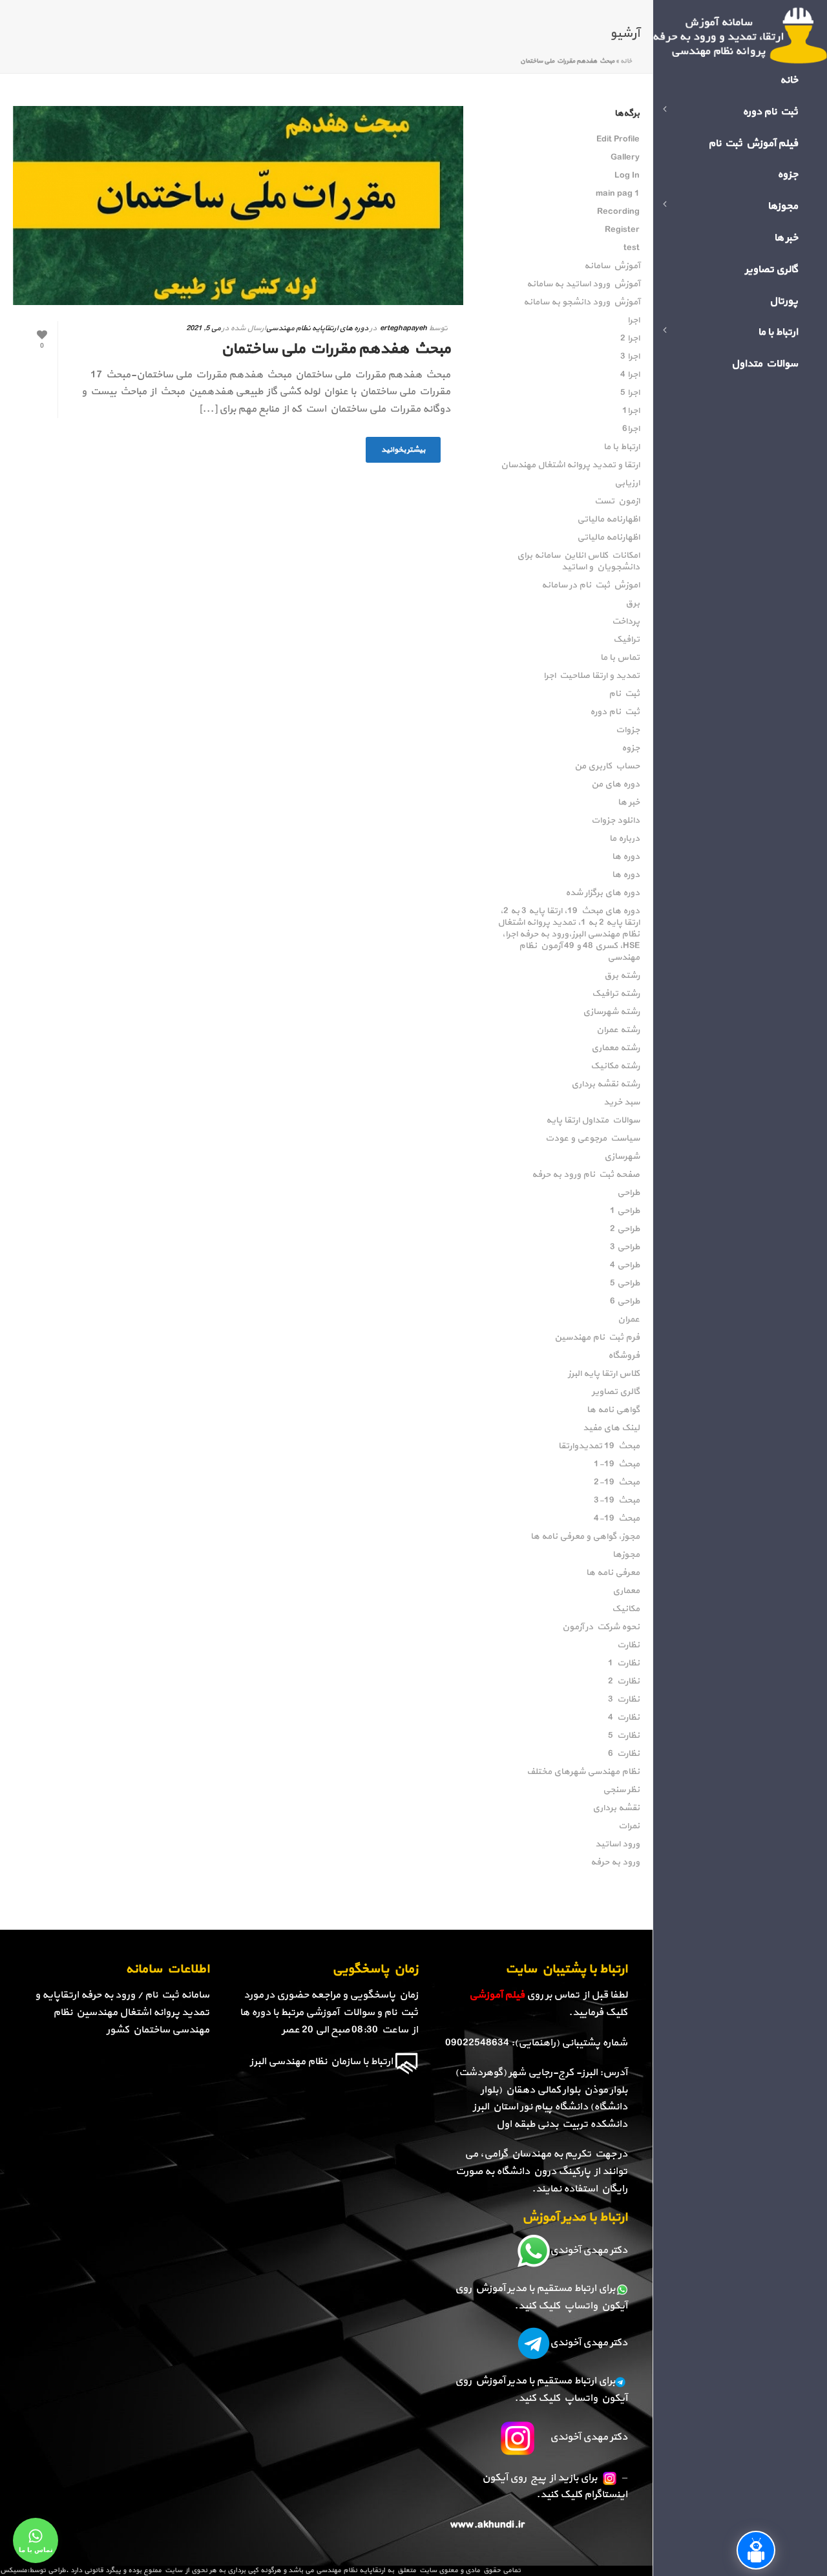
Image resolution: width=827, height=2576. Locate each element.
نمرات (629, 1826)
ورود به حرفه (615, 1863)
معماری (626, 1591)
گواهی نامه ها (613, 1410)
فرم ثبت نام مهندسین (597, 1338)
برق (633, 604)
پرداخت (626, 622)
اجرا (633, 321)
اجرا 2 (630, 339)
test (632, 248)
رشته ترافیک (616, 994)
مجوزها (626, 1555)
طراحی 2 (625, 1229)
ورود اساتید (617, 1844)
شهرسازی (622, 1157)
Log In (627, 176)
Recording (618, 212)
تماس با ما (620, 658)
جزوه (631, 748)
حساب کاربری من (607, 766)
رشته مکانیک (615, 1066)
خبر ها (629, 803)
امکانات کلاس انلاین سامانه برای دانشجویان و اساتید (578, 562)
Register (622, 230)
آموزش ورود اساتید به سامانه (583, 284)
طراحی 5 (625, 1283)
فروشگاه (624, 1356)
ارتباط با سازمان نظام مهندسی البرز (321, 2062)
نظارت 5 (624, 1736)
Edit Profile (618, 140)
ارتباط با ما (622, 447)
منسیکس (14, 2571)
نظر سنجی (621, 1790)
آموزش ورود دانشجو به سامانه (581, 302)
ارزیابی (627, 483)
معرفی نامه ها (613, 1573)
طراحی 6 (625, 1302)
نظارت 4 (624, 1718)
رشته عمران (618, 1030)
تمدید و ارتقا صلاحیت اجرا (591, 676)
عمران (629, 1320)
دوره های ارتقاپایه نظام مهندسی (317, 328)
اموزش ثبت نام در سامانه (591, 586)
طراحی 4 (625, 1265)
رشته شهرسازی (611, 1012)
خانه (626, 61)
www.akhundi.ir (487, 2525)
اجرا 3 (630, 357)
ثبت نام (624, 694)
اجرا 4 (630, 375)
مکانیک (626, 1609)
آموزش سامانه (612, 266)
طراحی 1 (625, 1211)
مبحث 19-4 (617, 1519)
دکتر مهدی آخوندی (589, 2250)
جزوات (628, 730)
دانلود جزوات (615, 821)
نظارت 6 (624, 1754)
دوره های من (615, 785)
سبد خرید (622, 1103)
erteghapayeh (403, 328)
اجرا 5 (630, 393)
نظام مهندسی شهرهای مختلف (583, 1772)
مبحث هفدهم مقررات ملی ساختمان (336, 349)
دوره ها (626, 857)
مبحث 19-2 (617, 1483)
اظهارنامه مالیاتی (608, 520)
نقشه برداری (616, 1808)
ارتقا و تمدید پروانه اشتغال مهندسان (570, 465)
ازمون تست (617, 501)
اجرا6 (631, 429)
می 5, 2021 (203, 328)
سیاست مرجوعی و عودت (592, 1139)
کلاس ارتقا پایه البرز (604, 1374)
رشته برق (622, 976)
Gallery (625, 158)
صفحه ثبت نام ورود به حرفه (586, 1175)
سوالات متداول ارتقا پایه (593, 1121)
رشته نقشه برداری (605, 1084)
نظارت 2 (624, 1682)
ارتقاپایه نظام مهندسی (351, 2571)
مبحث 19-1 (617, 1464)
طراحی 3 (625, 1247)
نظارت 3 (624, 1700)
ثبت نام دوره (615, 712)
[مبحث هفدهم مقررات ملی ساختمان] (238, 206)
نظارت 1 (624, 1663)
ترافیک (626, 640)
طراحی (628, 1193)
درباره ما (624, 839)
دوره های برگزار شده (602, 893)
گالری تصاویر (616, 1392)
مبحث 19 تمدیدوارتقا (599, 1446)
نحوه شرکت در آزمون (601, 1627)
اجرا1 (631, 411)
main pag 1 (618, 194)
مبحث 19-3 (617, 1501)
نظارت (628, 1645)
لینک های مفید (611, 1428)
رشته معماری (615, 1048)
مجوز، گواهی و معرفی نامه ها (585, 1537)
